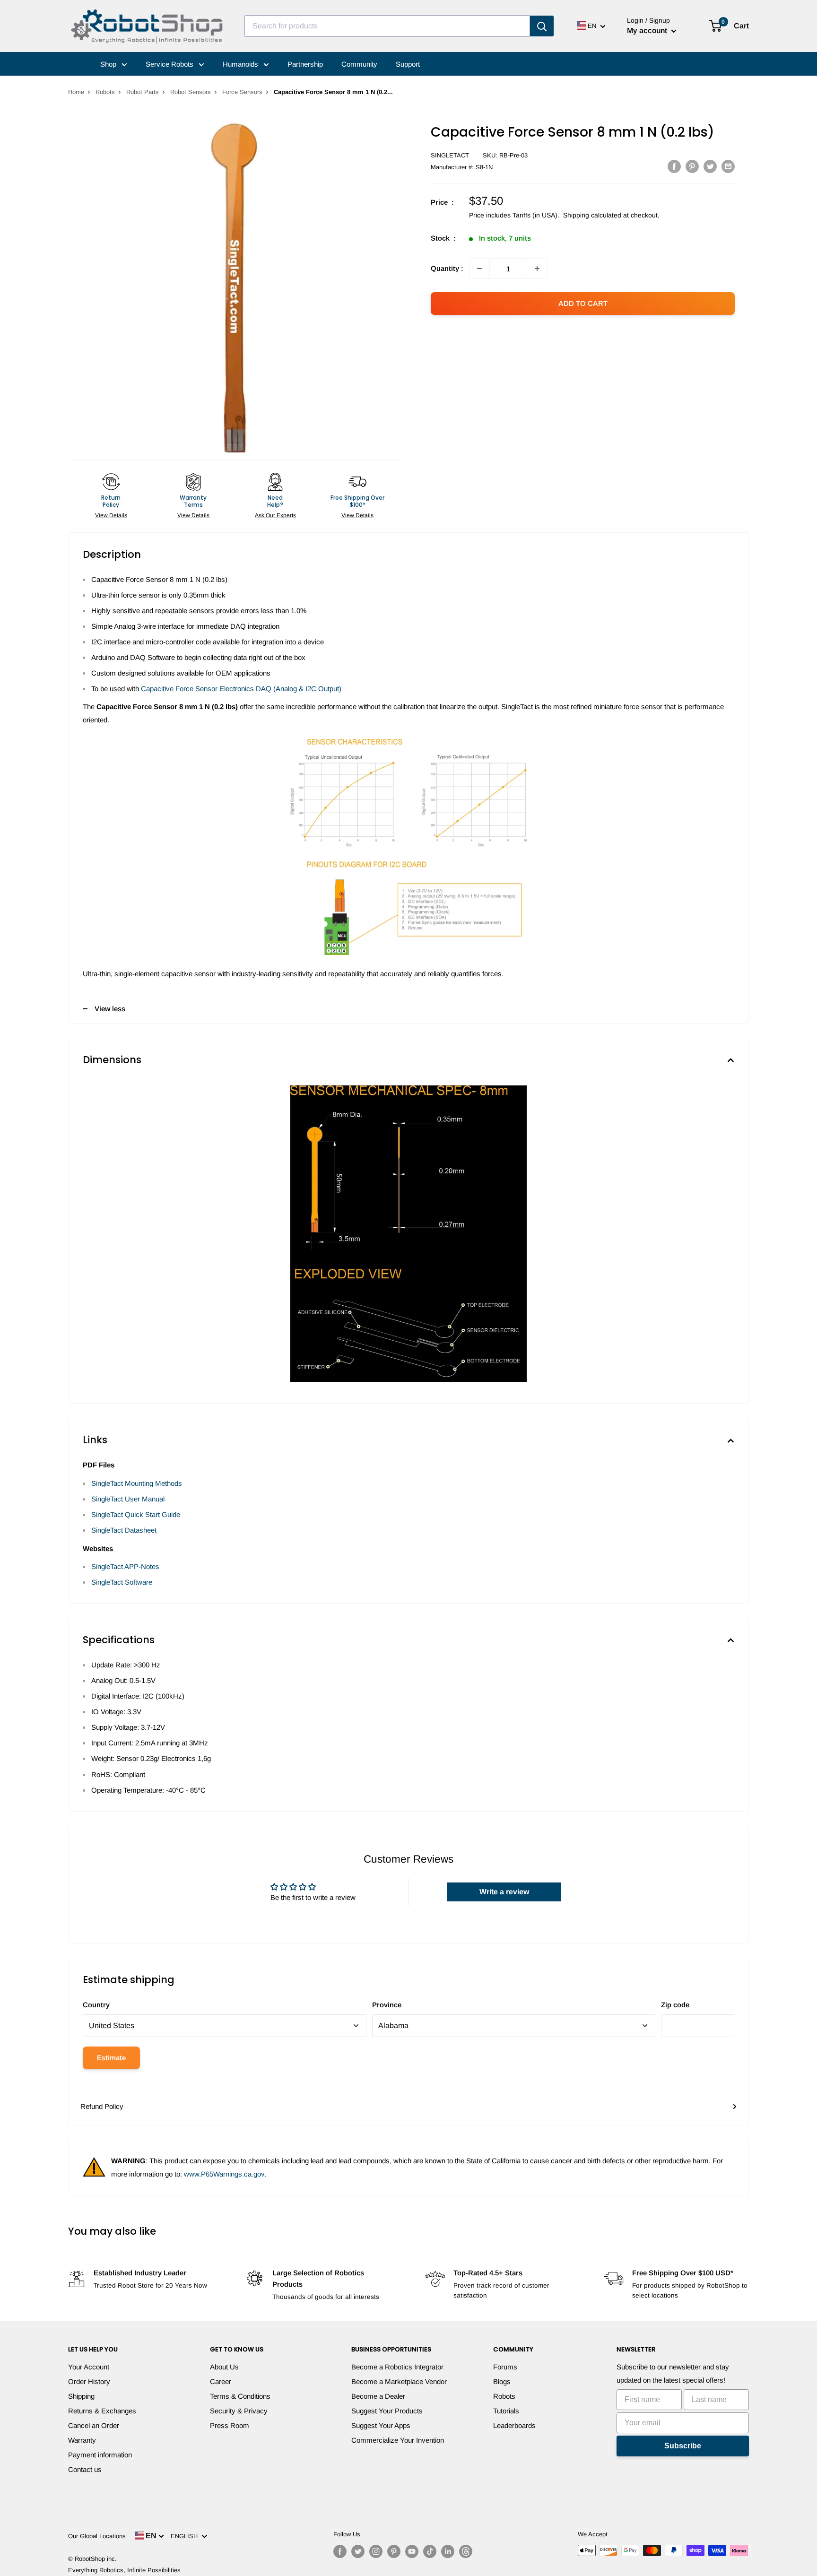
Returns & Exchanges (102, 2411)
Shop (109, 64)
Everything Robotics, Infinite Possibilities (124, 2570)
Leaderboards (514, 2425)
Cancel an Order (94, 2425)
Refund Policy (102, 2106)
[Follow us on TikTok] (430, 2551)
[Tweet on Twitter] (710, 166)
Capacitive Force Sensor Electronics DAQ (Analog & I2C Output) (241, 689)
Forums (505, 2367)
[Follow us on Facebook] (340, 2551)
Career (221, 2381)
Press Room (230, 2425)
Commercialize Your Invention (398, 2440)
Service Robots (170, 64)
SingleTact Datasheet (124, 1530)
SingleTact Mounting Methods (137, 1483)
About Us (224, 2367)
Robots (105, 92)
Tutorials (506, 2411)
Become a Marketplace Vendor (399, 2381)
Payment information (100, 2455)
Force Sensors (242, 92)
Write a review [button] (504, 1892)
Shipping (81, 2396)
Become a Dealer (378, 2396)
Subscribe (683, 2446)
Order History (89, 2381)
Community (359, 64)
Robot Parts (143, 92)
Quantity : (447, 268)
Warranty (82, 2440)
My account (648, 30)
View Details (111, 515)
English (186, 2536)
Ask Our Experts (275, 515)
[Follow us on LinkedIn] (448, 2551)
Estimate (111, 2058)
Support (408, 64)
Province (387, 2005)
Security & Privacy (239, 2411)
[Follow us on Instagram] (376, 2551)
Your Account (89, 2367)
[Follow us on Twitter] (358, 2551)
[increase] (537, 269)
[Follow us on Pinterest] (394, 2551)
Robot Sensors (191, 92)
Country (96, 2005)
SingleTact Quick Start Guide (136, 1514)
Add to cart (583, 303)
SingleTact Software (122, 1582)
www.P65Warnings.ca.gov (224, 2174)
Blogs (502, 2381)
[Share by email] (728, 166)
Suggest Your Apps (381, 2425)
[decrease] (479, 269)
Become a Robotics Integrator (397, 2367)
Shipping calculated (592, 215)
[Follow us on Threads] (466, 2551)
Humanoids (241, 64)
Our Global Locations (97, 2536)
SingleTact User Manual (128, 1499)
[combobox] (387, 26)
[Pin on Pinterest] (692, 166)
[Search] (542, 26)
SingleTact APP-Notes (125, 1566)
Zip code (675, 2005)
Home (76, 92)
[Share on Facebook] (674, 166)
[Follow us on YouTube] (412, 2551)
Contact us (85, 2469)
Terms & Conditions (240, 2396)
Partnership (305, 64)
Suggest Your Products (387, 2411)
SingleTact (450, 155)
